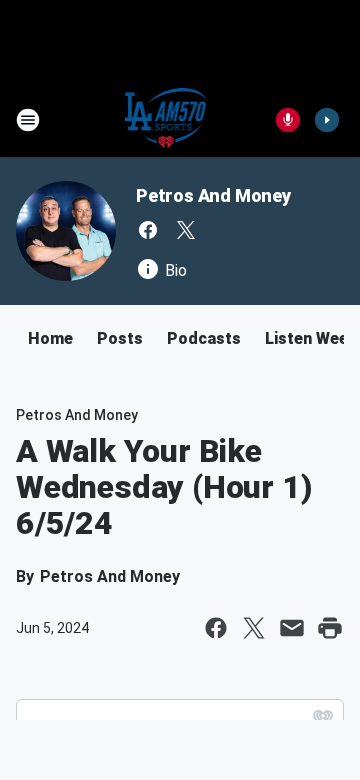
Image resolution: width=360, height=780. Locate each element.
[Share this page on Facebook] (216, 628)
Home (50, 338)
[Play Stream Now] (327, 120)
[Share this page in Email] (292, 628)
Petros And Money (213, 195)
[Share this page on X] (254, 628)
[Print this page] (330, 628)
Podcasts (204, 338)
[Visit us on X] (186, 230)
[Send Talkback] (288, 120)
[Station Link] (166, 120)
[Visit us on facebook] (148, 230)
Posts (120, 338)
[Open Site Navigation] (28, 120)
